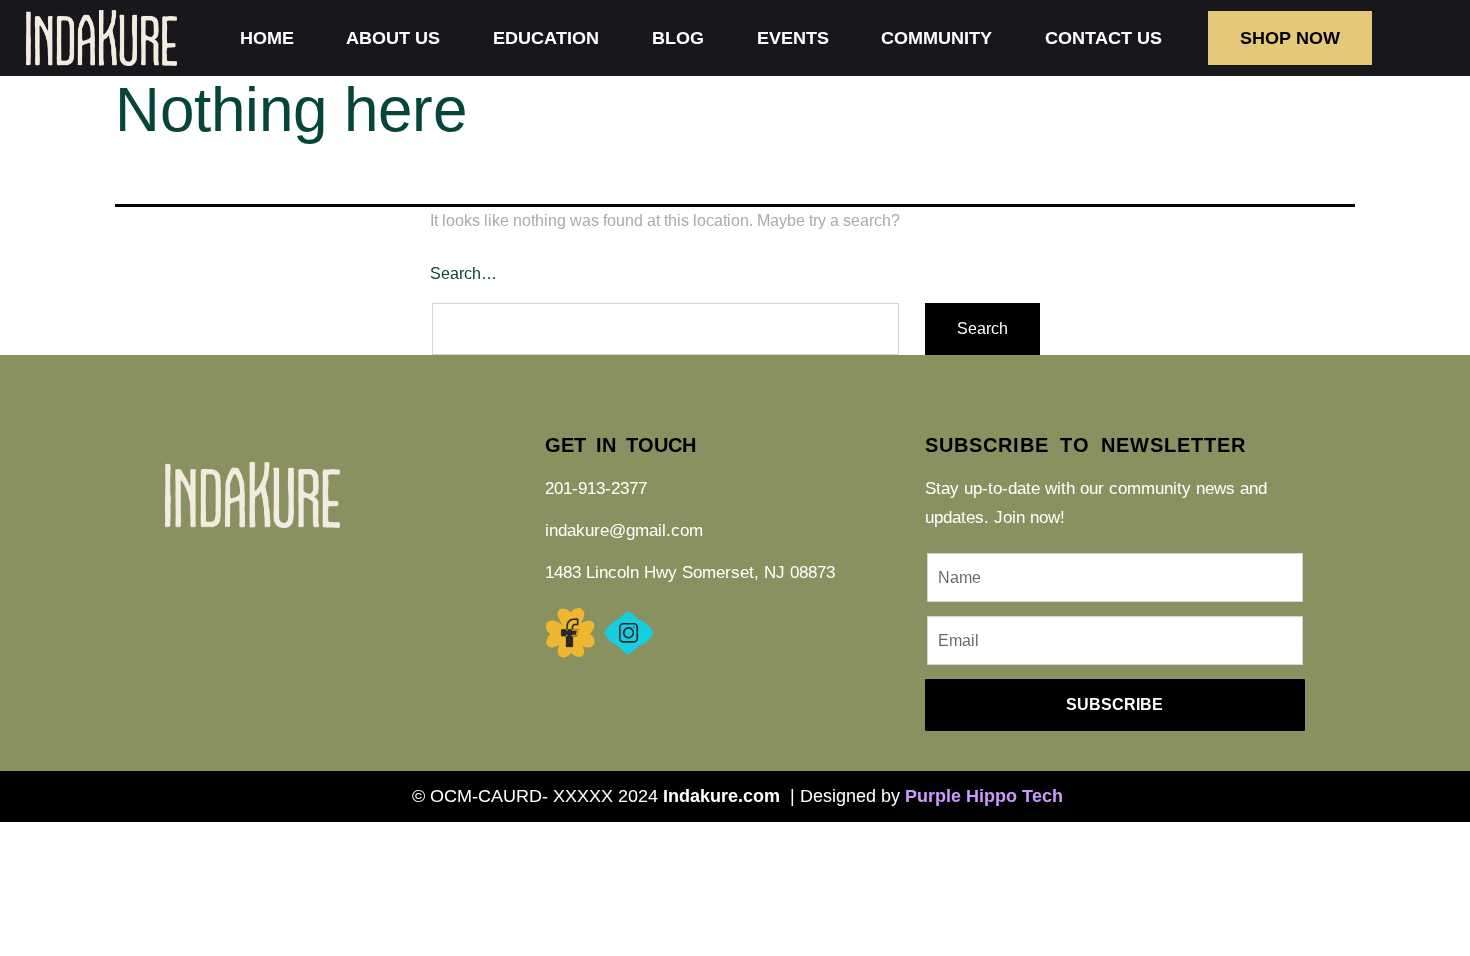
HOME (267, 38)
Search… (463, 273)
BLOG (678, 38)
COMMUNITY (936, 38)
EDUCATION (546, 38)
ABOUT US (393, 38)
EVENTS (793, 38)
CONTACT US (1103, 38)
